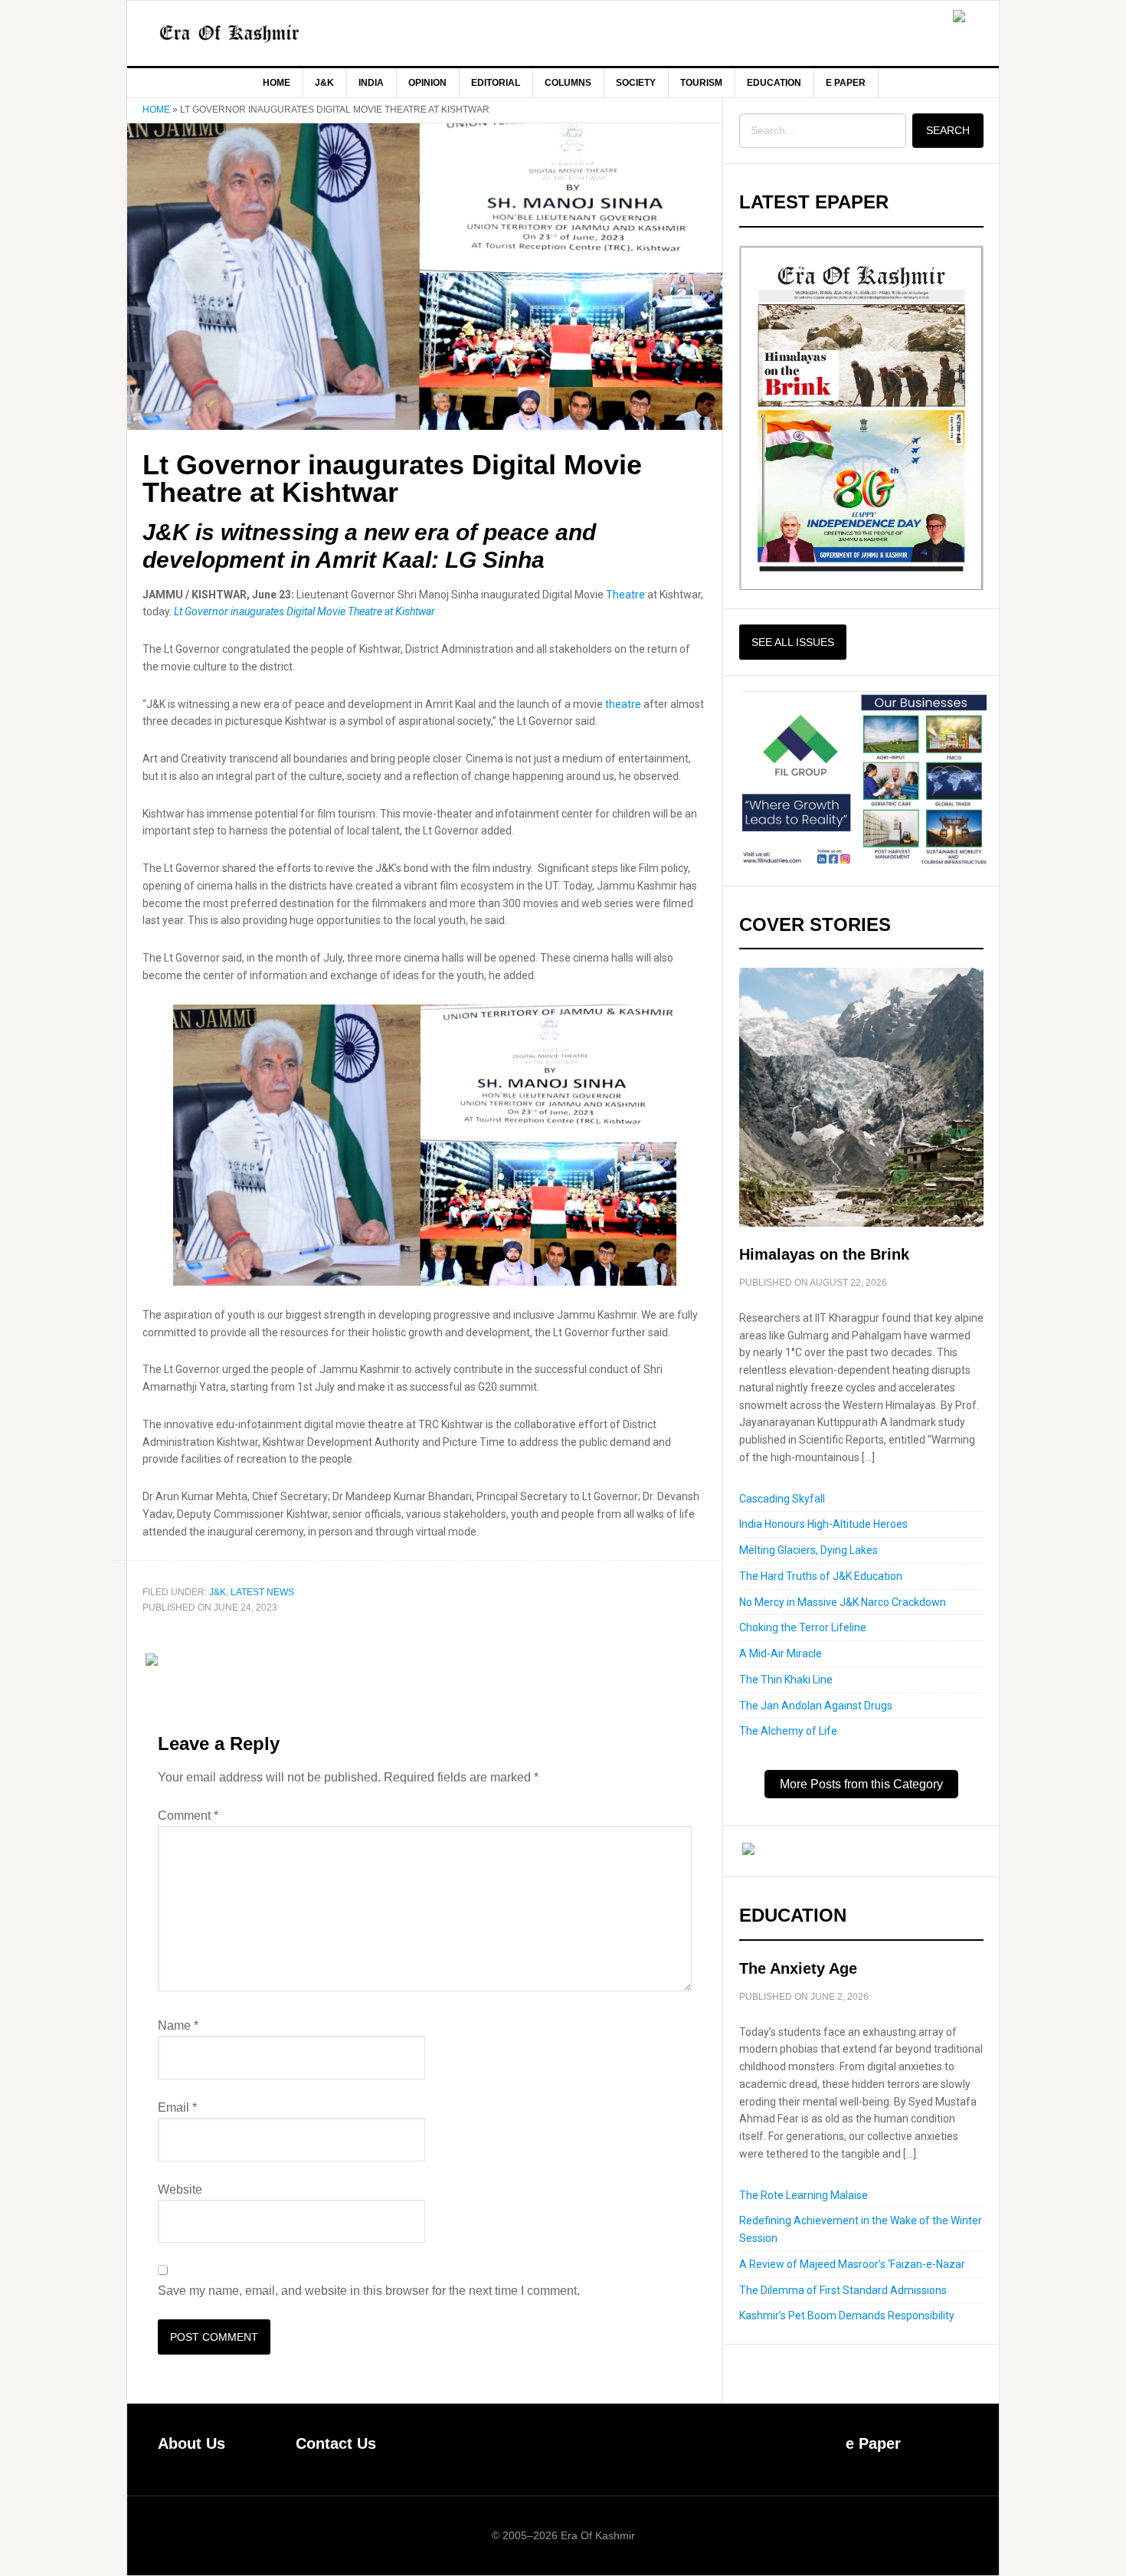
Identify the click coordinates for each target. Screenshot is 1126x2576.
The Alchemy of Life (788, 1731)
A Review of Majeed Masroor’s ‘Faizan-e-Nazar (852, 2264)
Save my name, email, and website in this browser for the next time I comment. (369, 2291)
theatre (624, 704)
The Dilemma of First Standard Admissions (843, 2290)
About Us (191, 2443)
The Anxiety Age (798, 1968)
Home (156, 110)
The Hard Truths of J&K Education (821, 1576)
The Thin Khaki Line (786, 1680)
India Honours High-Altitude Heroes (823, 1524)
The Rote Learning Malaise (804, 2195)
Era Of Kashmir (257, 33)
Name (178, 2025)
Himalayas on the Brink (824, 1254)
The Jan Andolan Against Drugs (816, 1706)
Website (180, 2189)
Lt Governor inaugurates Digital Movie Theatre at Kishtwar (304, 611)
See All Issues (793, 642)
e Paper (873, 2443)
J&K (218, 1592)
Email (177, 2107)
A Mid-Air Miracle (781, 1653)
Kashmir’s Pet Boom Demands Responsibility (847, 2315)
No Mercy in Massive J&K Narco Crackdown (843, 1602)
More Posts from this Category (861, 1784)
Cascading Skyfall (782, 1499)
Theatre (625, 595)
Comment (188, 1816)
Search (948, 130)
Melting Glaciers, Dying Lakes (808, 1550)
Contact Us (336, 2443)
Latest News (262, 1592)
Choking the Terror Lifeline (803, 1627)
